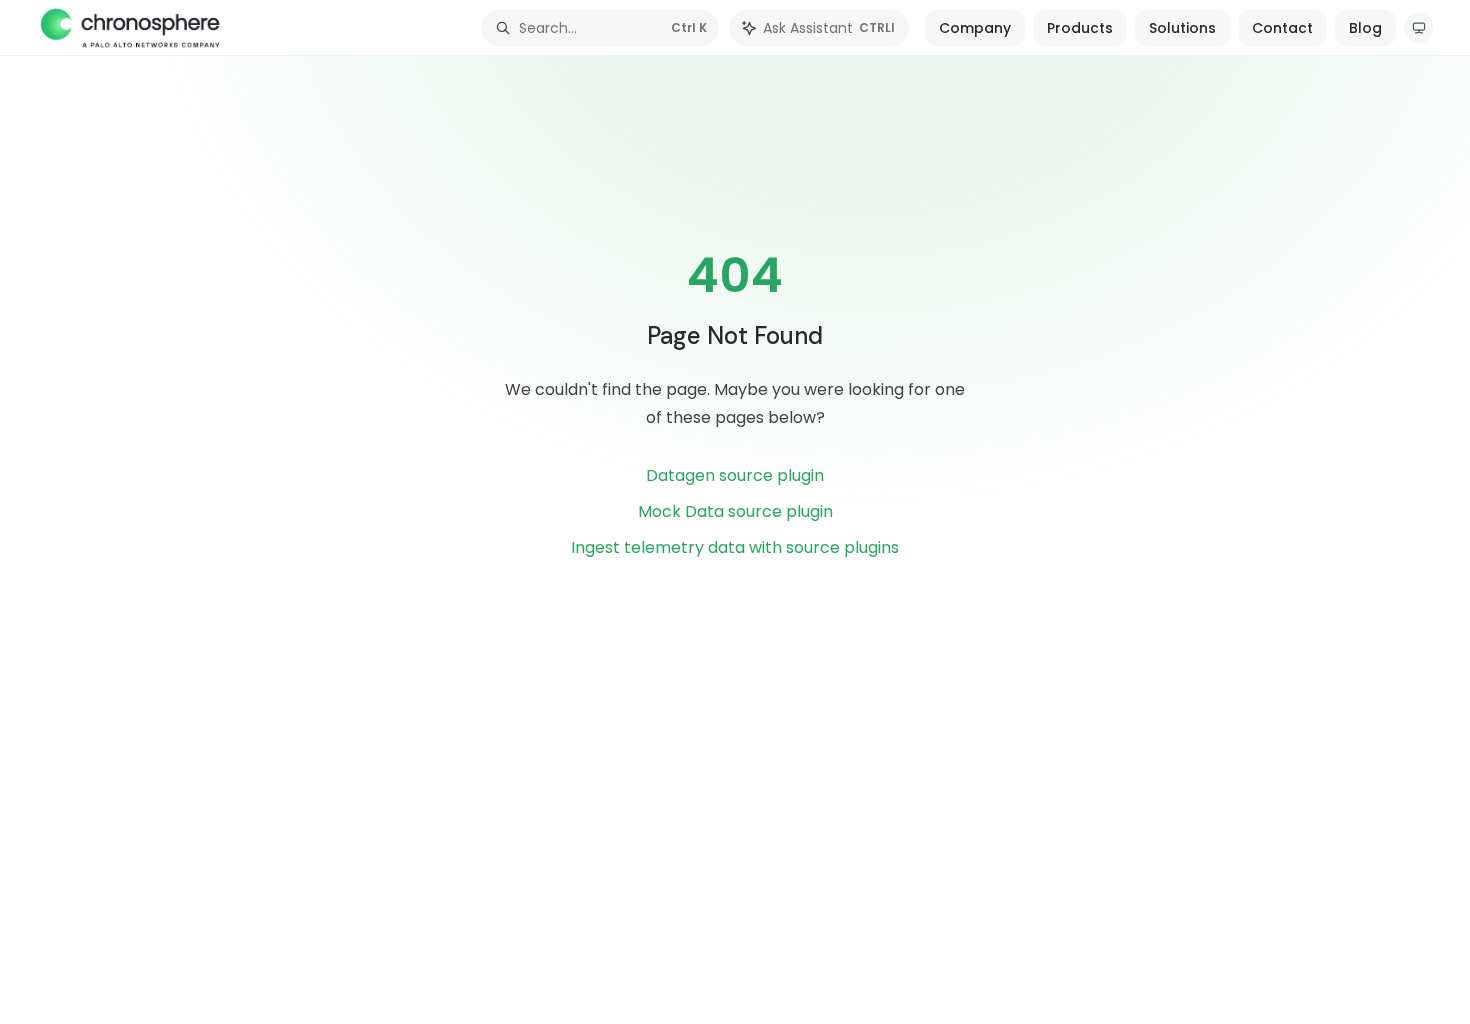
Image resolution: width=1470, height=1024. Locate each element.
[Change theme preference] (1419, 28)
